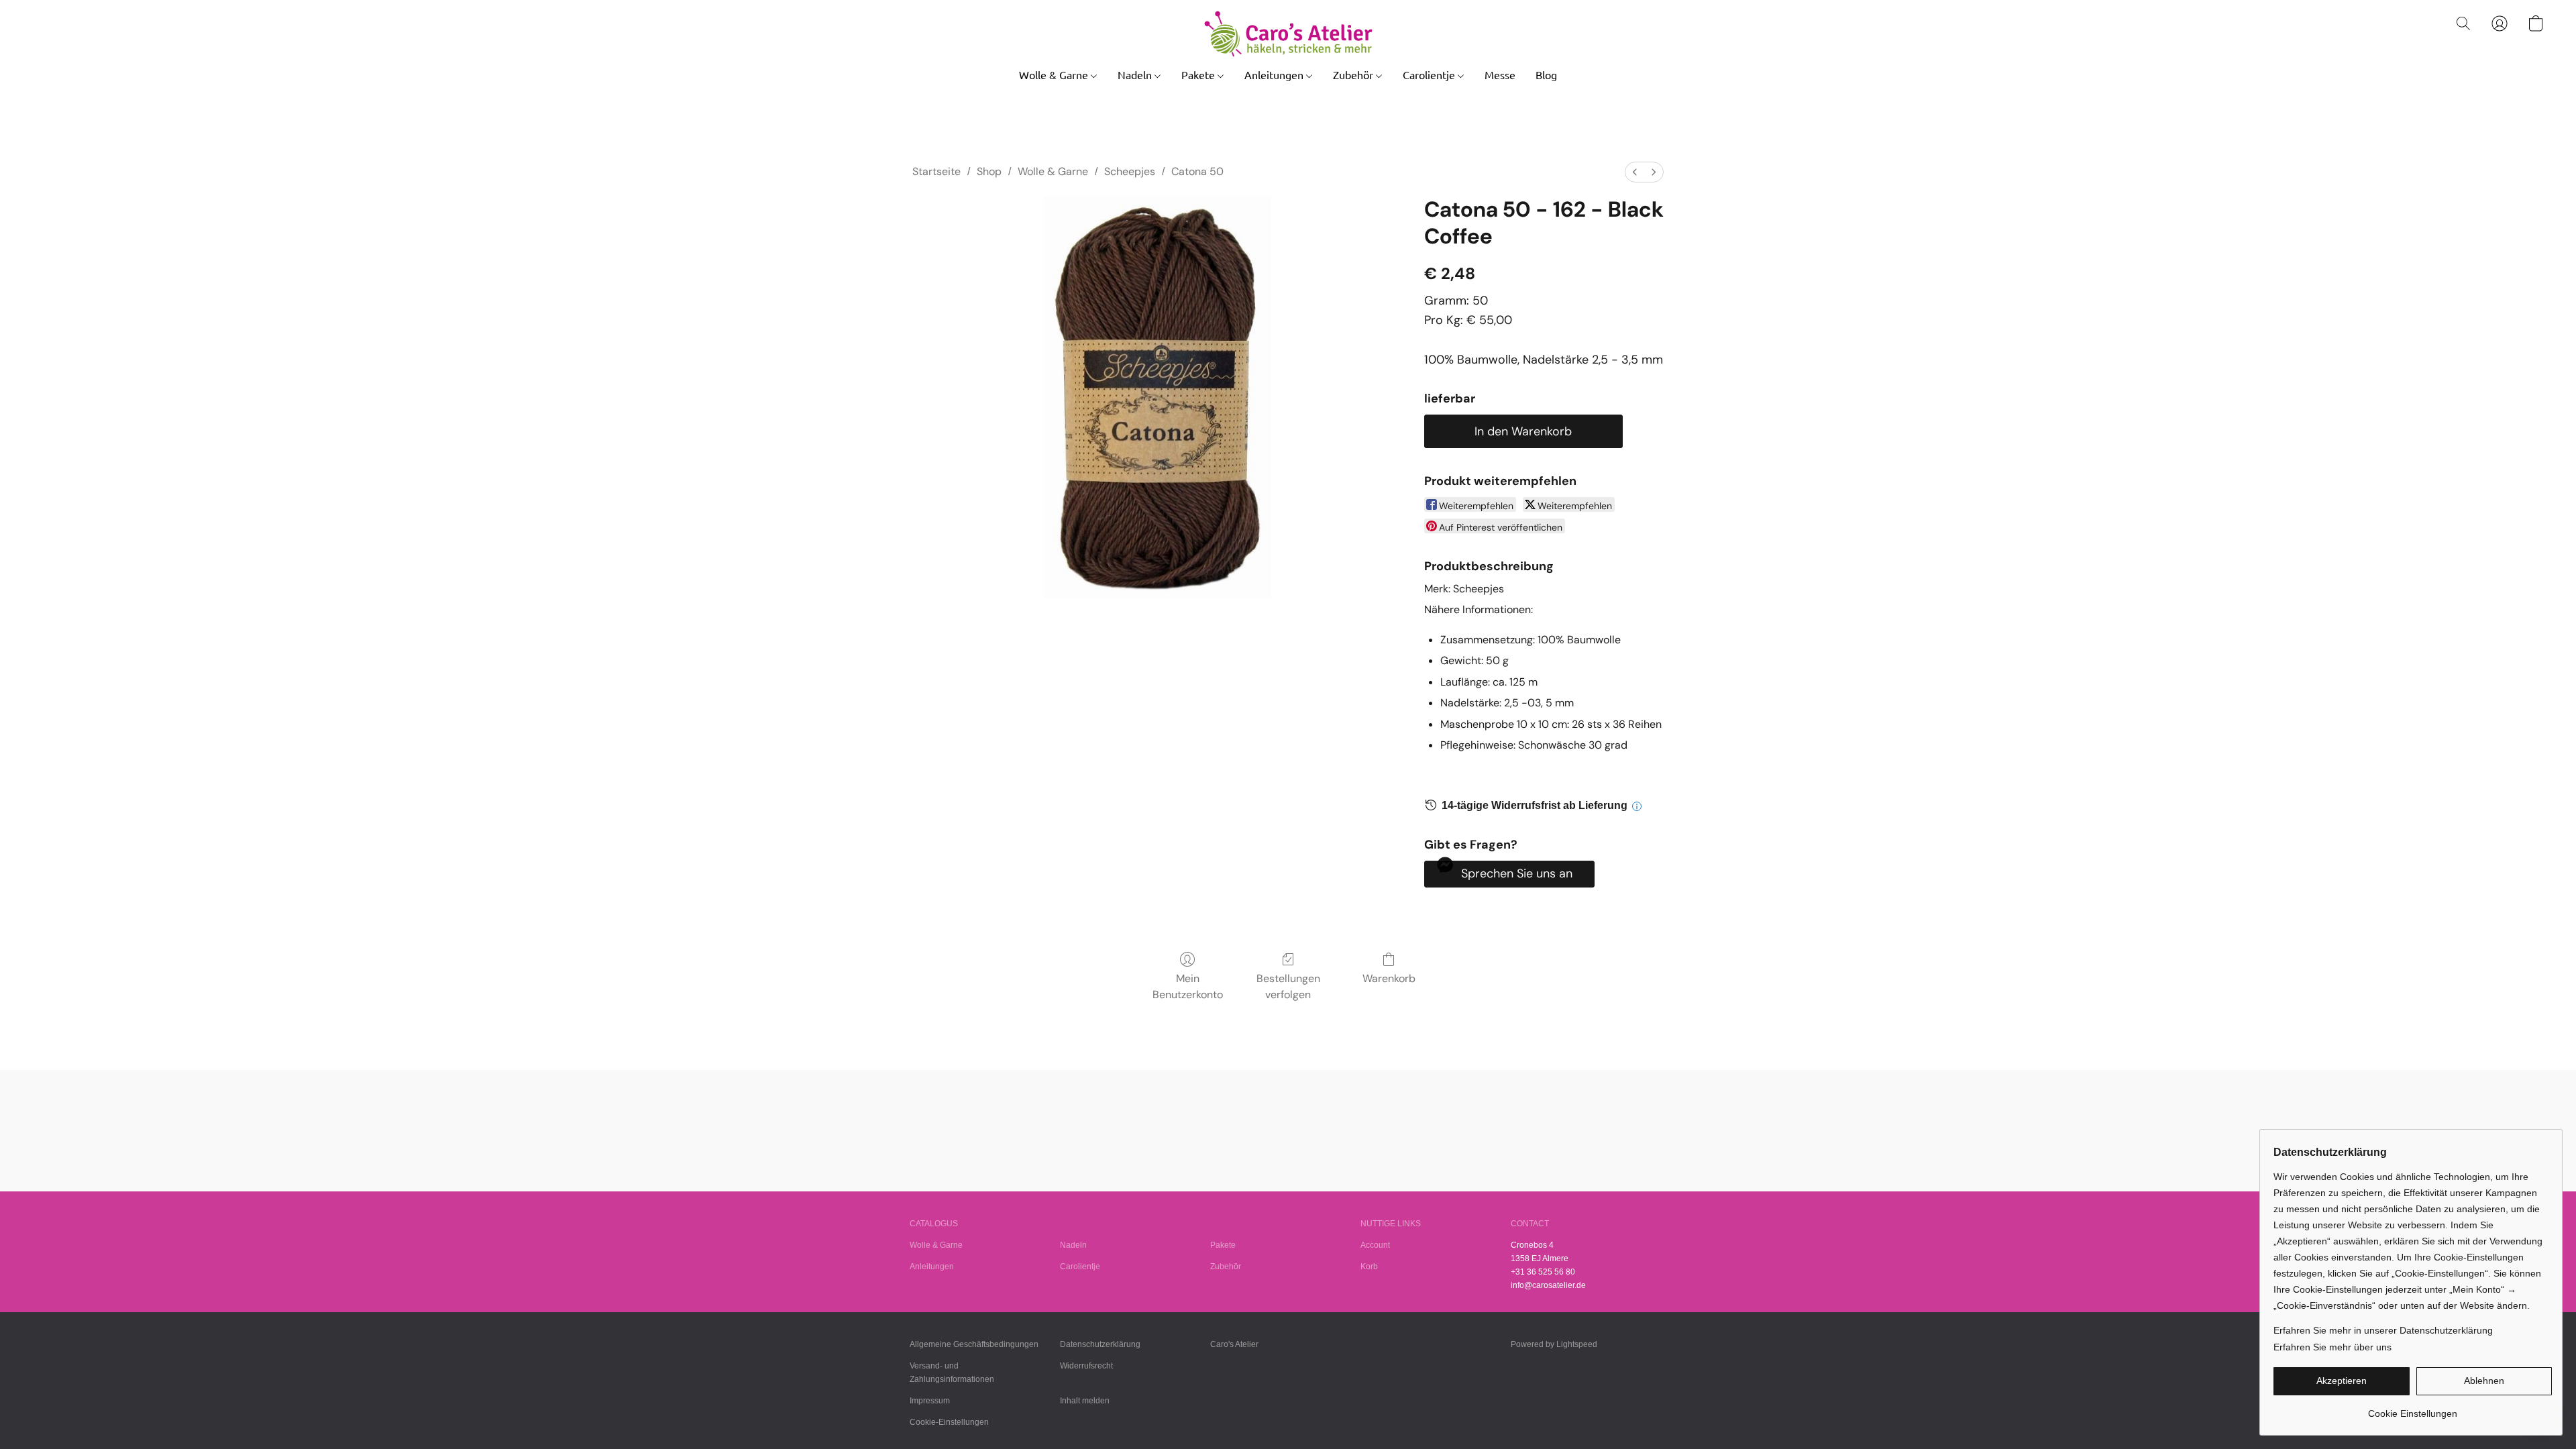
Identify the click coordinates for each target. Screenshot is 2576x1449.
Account (1375, 1245)
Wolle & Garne (1055, 74)
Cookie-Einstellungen (949, 1422)
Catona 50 (1197, 171)
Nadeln (1136, 74)
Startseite (936, 171)
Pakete (1199, 74)
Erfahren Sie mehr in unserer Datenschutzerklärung (2383, 1330)
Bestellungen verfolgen (1288, 986)
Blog (1546, 74)
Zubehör (1354, 74)
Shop (989, 171)
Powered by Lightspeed (1554, 1344)
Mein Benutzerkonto (1188, 986)
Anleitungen (1275, 74)
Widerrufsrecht (1086, 1366)
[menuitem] (1635, 172)
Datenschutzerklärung (1100, 1344)
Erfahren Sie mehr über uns (2332, 1347)
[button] (1288, 34)
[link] (2413, 1408)
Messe (1500, 74)
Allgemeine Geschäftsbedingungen (974, 1344)
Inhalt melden (1085, 1401)
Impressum (930, 1401)
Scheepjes (1130, 171)
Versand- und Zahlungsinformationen (952, 1373)
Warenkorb (1389, 978)
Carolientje (1430, 74)
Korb (1369, 1267)
